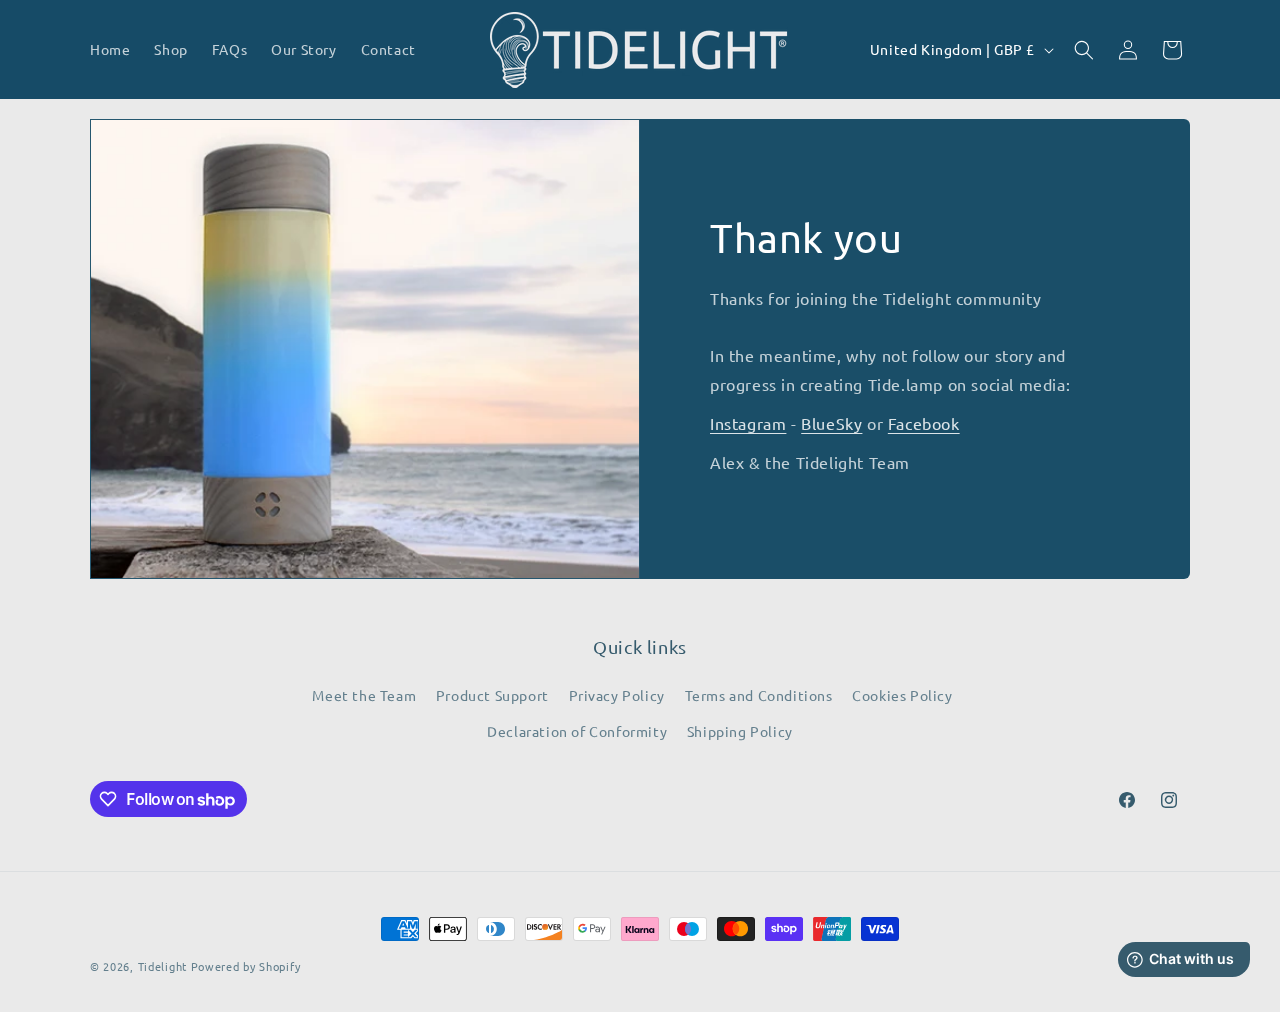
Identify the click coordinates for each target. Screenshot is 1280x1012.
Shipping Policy (740, 731)
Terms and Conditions (759, 695)
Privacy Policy (617, 695)
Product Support (492, 695)
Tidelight (162, 966)
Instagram (748, 423)
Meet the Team (364, 695)
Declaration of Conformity (577, 731)
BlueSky (831, 423)
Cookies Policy (902, 695)
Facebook (924, 423)
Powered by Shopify (246, 966)
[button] (1084, 50)
